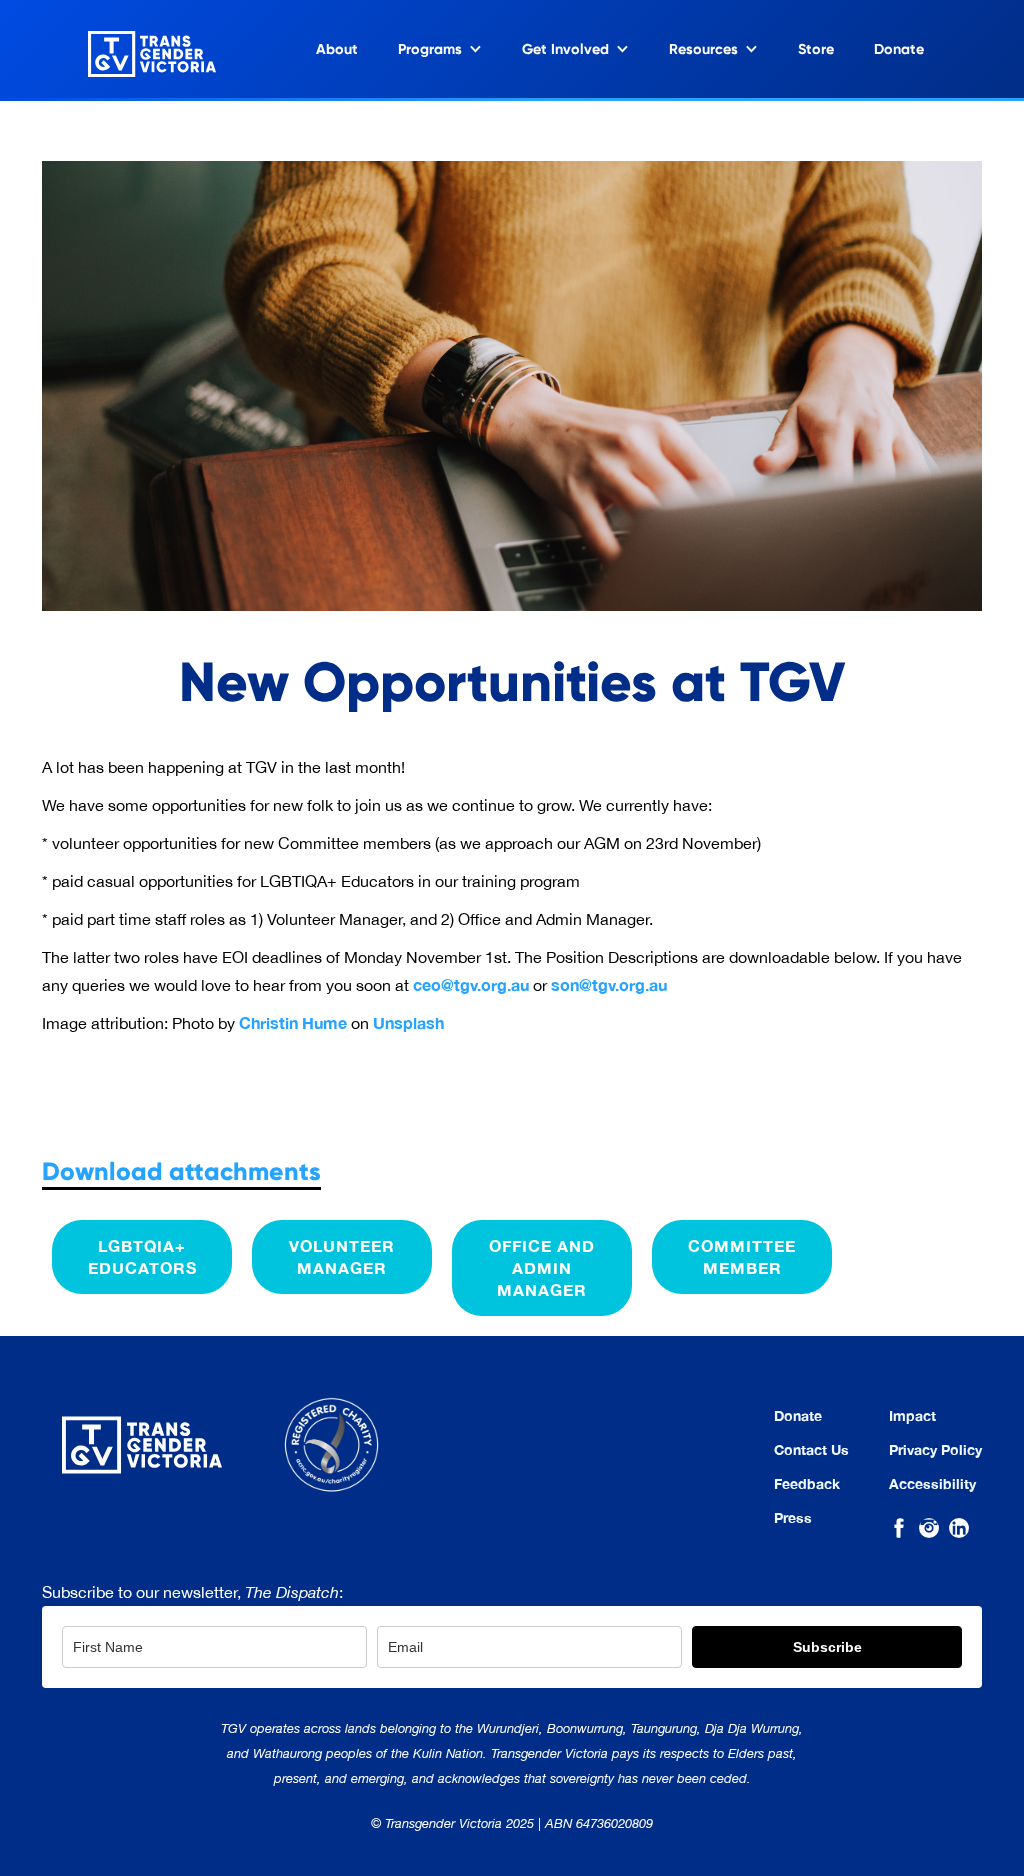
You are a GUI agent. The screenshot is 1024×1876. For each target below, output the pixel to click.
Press (793, 1518)
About (337, 49)
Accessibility (932, 1484)
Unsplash (408, 1022)
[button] (440, 49)
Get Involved (565, 49)
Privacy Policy (935, 1450)
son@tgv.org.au (609, 984)
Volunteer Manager (342, 1256)
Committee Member (742, 1256)
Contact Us (811, 1450)
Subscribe (827, 1647)
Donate (899, 49)
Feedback (807, 1484)
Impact (912, 1416)
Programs (430, 49)
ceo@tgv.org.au (471, 984)
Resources (703, 49)
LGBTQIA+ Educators (142, 1256)
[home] (132, 49)
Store (816, 49)
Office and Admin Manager (542, 1267)
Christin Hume (293, 1022)
